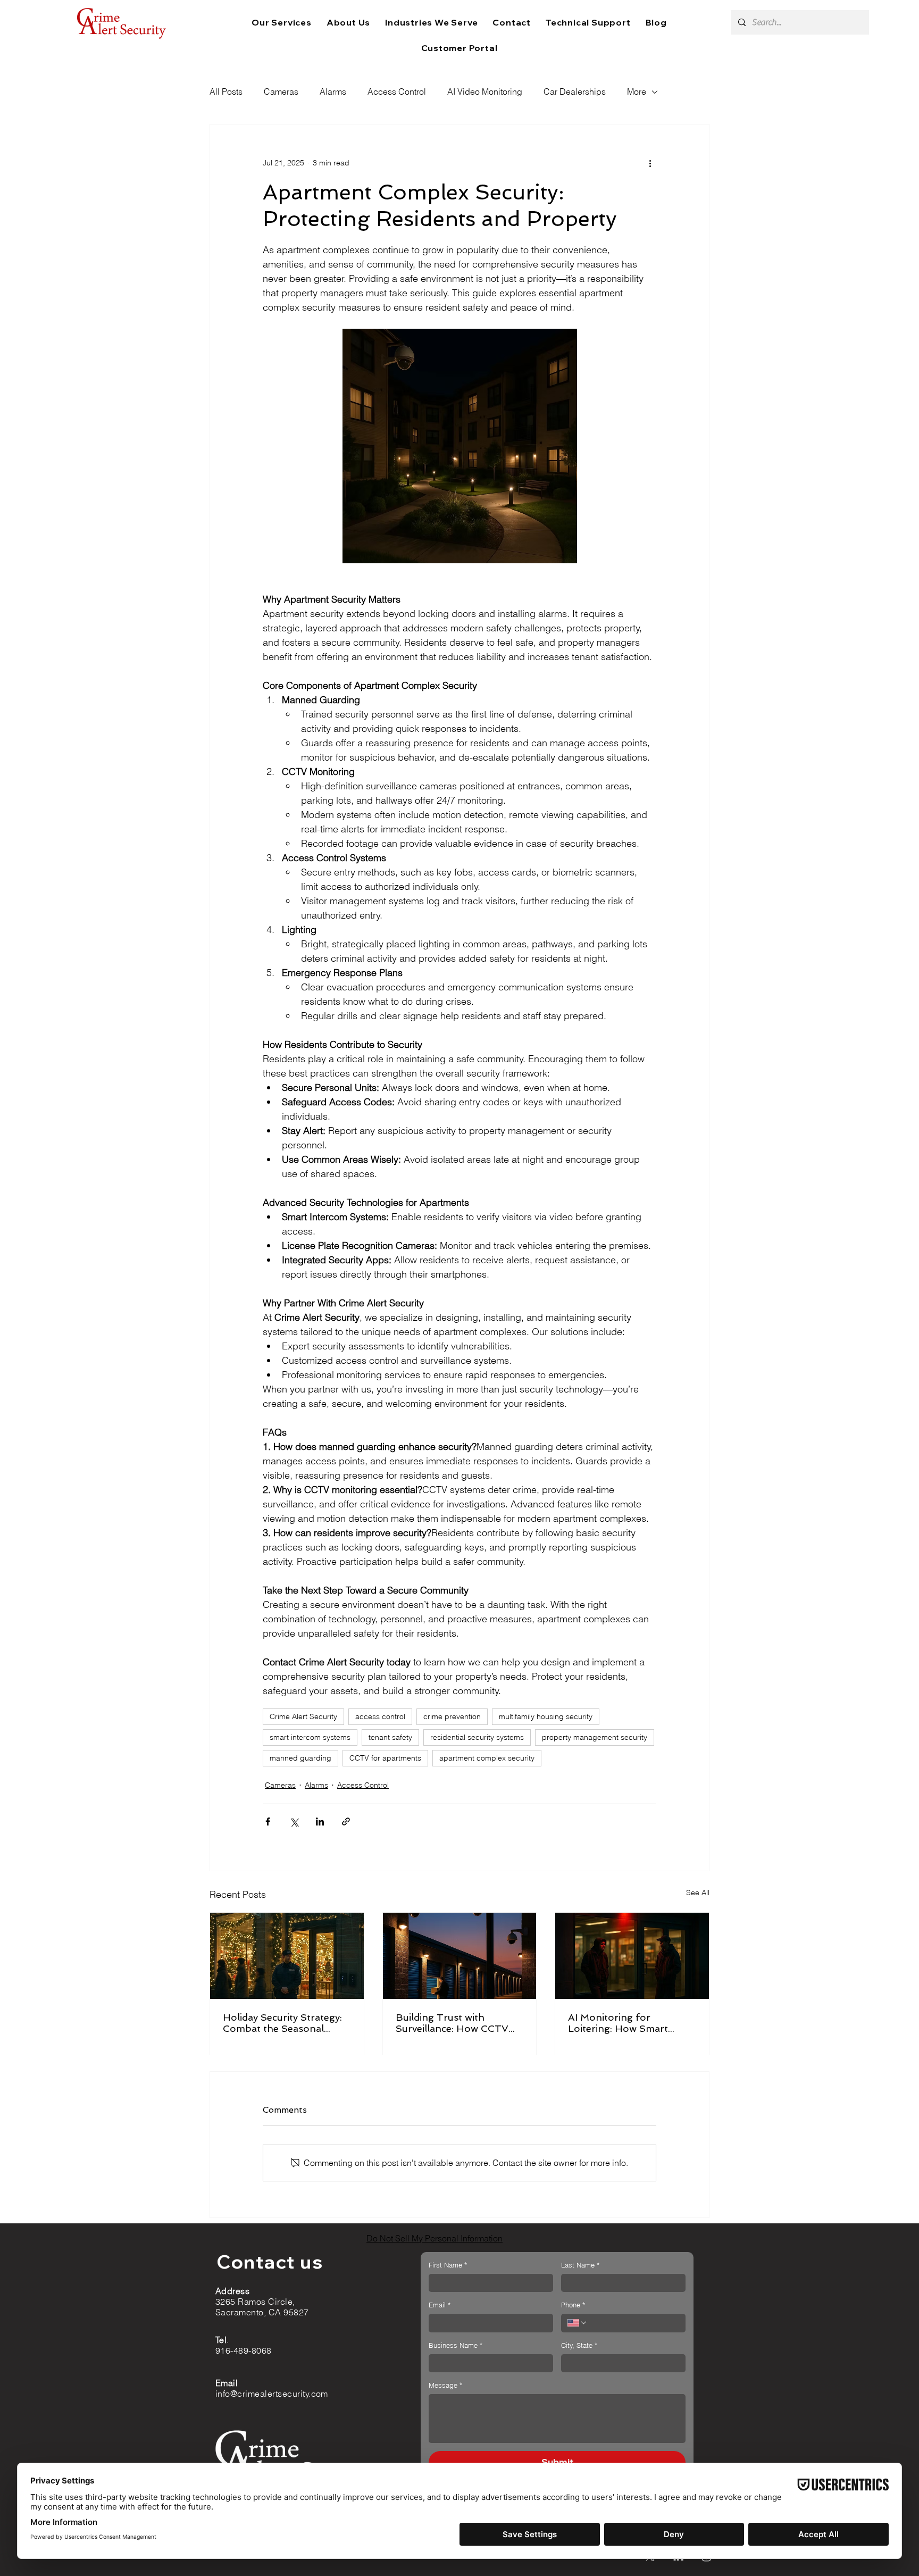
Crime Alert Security (303, 1716)
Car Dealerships (575, 91)
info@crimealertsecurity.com (272, 2394)
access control (380, 1716)
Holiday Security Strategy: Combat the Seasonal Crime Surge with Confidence (282, 2023)
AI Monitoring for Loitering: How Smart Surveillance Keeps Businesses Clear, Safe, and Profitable (632, 2023)
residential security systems (477, 1737)
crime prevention (452, 1716)
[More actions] (650, 163)
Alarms (333, 91)
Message (445, 2385)
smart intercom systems (310, 1737)
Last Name (580, 2265)
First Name (448, 2265)
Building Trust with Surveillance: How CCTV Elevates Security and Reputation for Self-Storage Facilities (452, 2023)
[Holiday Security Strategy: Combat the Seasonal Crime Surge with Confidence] (287, 1956)
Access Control (397, 91)
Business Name (456, 2345)
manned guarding (300, 1758)
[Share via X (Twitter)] (294, 1821)
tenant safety (390, 1737)
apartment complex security (487, 1758)
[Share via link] (346, 1821)
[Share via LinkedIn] (320, 1821)
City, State (579, 2345)
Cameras (281, 91)
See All (698, 1893)
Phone (573, 2305)
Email (440, 2305)
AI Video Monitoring (485, 91)
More (637, 91)
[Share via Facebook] (268, 1821)
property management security (595, 1737)
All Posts (226, 91)
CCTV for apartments (385, 1758)
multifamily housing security (546, 1716)
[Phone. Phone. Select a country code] (578, 2323)
